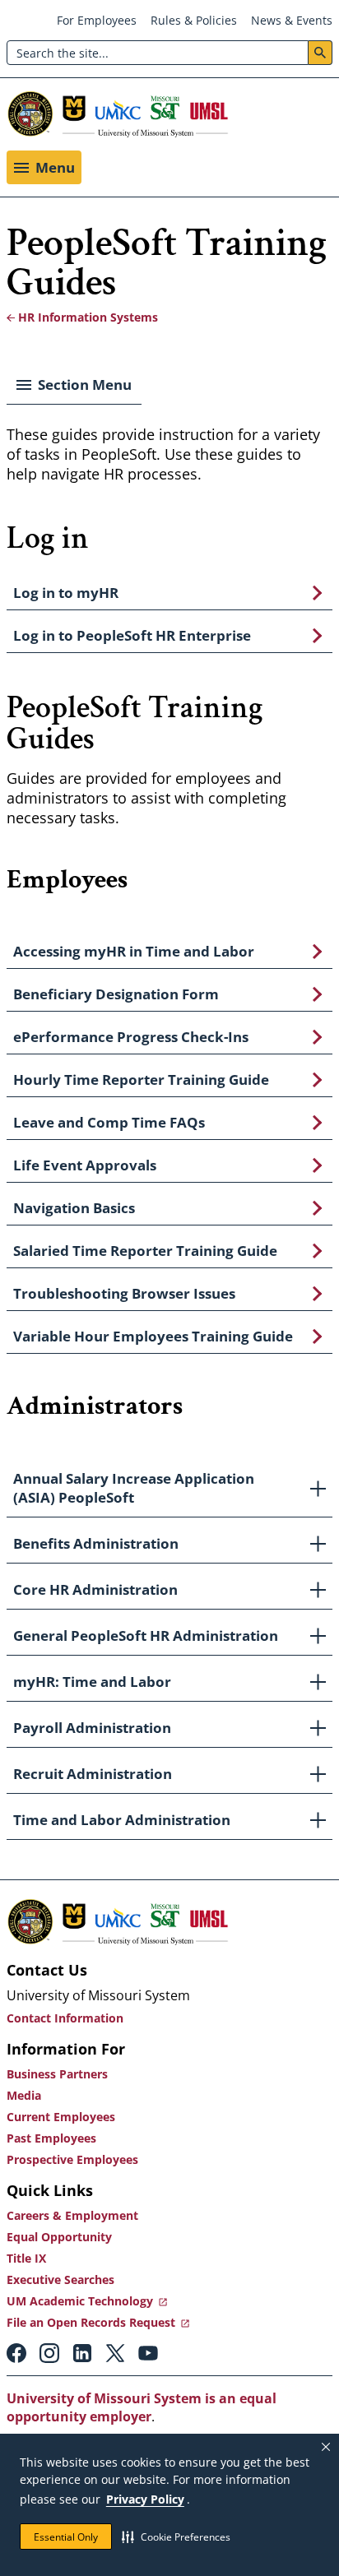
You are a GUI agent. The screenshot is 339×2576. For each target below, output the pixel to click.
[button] (176, 2537)
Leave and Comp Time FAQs (109, 1122)
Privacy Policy (145, 2499)
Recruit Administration (93, 1774)
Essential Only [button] (66, 2537)
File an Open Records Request (91, 2322)
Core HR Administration (95, 1589)
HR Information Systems (88, 317)
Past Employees (51, 2138)
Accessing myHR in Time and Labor (134, 951)
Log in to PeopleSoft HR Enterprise (132, 635)
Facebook (16, 2353)
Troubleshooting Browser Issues (124, 1293)
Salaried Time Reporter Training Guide (145, 1251)
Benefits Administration (96, 1543)
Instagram (49, 2353)
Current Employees (61, 2117)
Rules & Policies (194, 20)
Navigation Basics (74, 1208)
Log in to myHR (66, 593)
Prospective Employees (72, 2159)
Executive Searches (60, 2279)
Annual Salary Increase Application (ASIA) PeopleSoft (134, 1488)
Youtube (148, 2353)
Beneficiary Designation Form (116, 994)
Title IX (26, 2258)
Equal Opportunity (59, 2237)
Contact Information (65, 2018)
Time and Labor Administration (122, 1820)
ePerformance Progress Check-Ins (131, 1037)
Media (24, 2095)
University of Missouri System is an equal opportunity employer (142, 2407)
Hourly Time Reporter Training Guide (141, 1080)
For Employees (97, 20)
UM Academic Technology (80, 2301)
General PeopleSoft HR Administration (146, 1635)
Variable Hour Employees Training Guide (153, 1336)
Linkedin (82, 2353)
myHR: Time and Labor (92, 1682)
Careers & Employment (72, 2215)
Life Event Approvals (85, 1165)
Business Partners (57, 2074)
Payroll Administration (92, 1728)
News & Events (292, 20)
